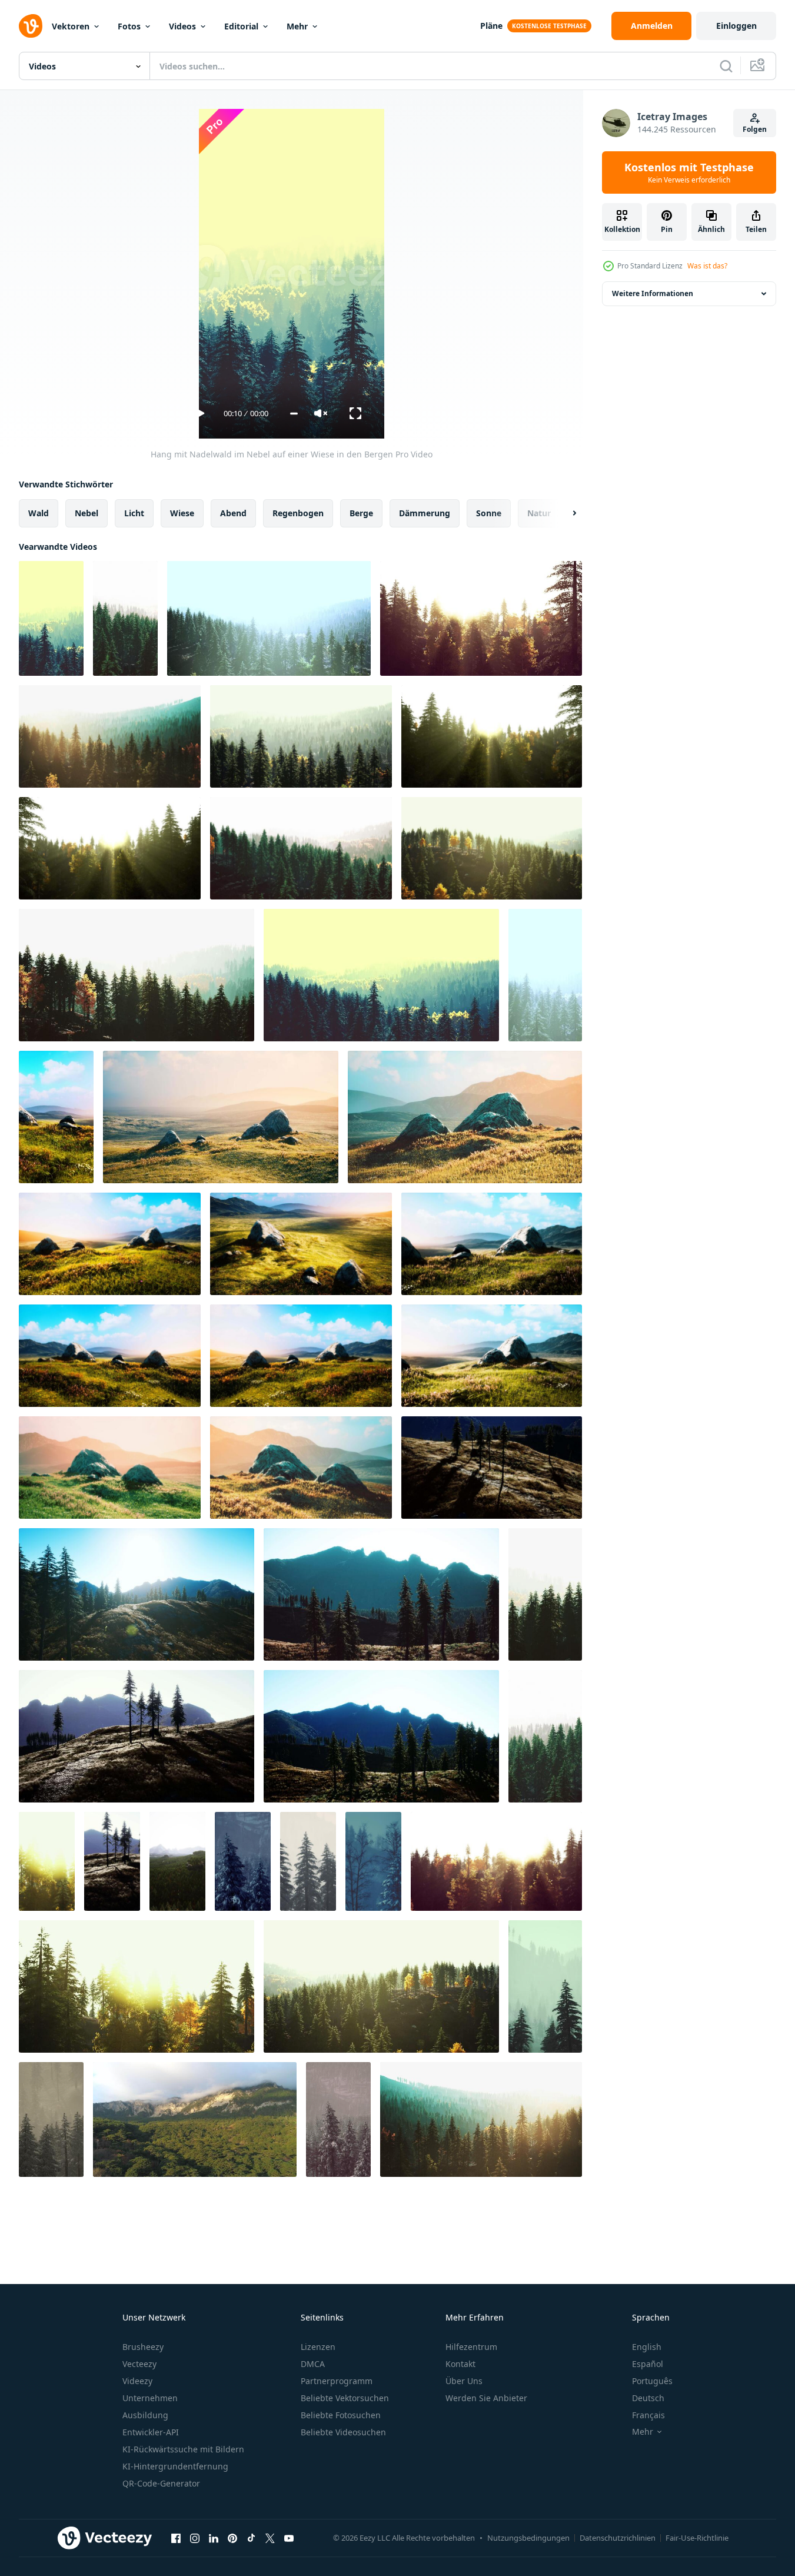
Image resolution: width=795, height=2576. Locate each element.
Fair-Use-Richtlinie (697, 2538)
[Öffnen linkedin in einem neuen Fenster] (214, 2538)
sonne (489, 513)
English (647, 2347)
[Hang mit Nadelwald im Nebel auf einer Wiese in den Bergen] (51, 618)
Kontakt (460, 2364)
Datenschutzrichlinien (618, 2538)
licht (134, 513)
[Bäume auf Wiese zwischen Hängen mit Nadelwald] (492, 1468)
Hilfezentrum (471, 2347)
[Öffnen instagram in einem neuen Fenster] (195, 2538)
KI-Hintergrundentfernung (175, 2466)
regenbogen (298, 513)
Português (652, 2381)
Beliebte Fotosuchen (341, 2415)
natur (539, 513)
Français (648, 2415)
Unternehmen (150, 2398)
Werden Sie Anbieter (486, 2398)
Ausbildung (145, 2415)
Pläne (491, 26)
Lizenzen (318, 2347)
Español (648, 2364)
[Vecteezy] (31, 26)
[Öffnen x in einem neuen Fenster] (270, 2538)
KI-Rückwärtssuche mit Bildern (183, 2449)
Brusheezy (143, 2347)
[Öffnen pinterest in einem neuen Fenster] (232, 2538)
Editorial (241, 26)
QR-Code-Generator (161, 2483)
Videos (182, 26)
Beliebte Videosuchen (343, 2432)
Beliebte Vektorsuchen (345, 2398)
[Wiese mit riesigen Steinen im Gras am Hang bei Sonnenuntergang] (56, 1117)
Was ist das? (707, 266)
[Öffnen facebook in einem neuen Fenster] (176, 2538)
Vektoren (71, 26)
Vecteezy (139, 2364)
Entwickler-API (151, 2432)
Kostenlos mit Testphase (689, 172)
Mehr (297, 26)
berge (361, 513)
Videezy (137, 2381)
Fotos (129, 26)
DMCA (313, 2364)
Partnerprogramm (337, 2381)
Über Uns (464, 2381)
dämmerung (425, 513)
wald (39, 513)
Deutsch (648, 2398)
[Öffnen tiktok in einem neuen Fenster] (251, 2538)
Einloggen (736, 26)
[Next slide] (564, 513)
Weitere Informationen (653, 293)
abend (233, 513)
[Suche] (726, 66)
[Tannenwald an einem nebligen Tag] (177, 1861)
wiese (182, 513)
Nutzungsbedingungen (528, 2538)
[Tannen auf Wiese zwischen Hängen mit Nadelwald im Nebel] (545, 1594)
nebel (87, 513)
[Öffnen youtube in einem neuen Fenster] (289, 2538)
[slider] (294, 414)
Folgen (755, 129)
